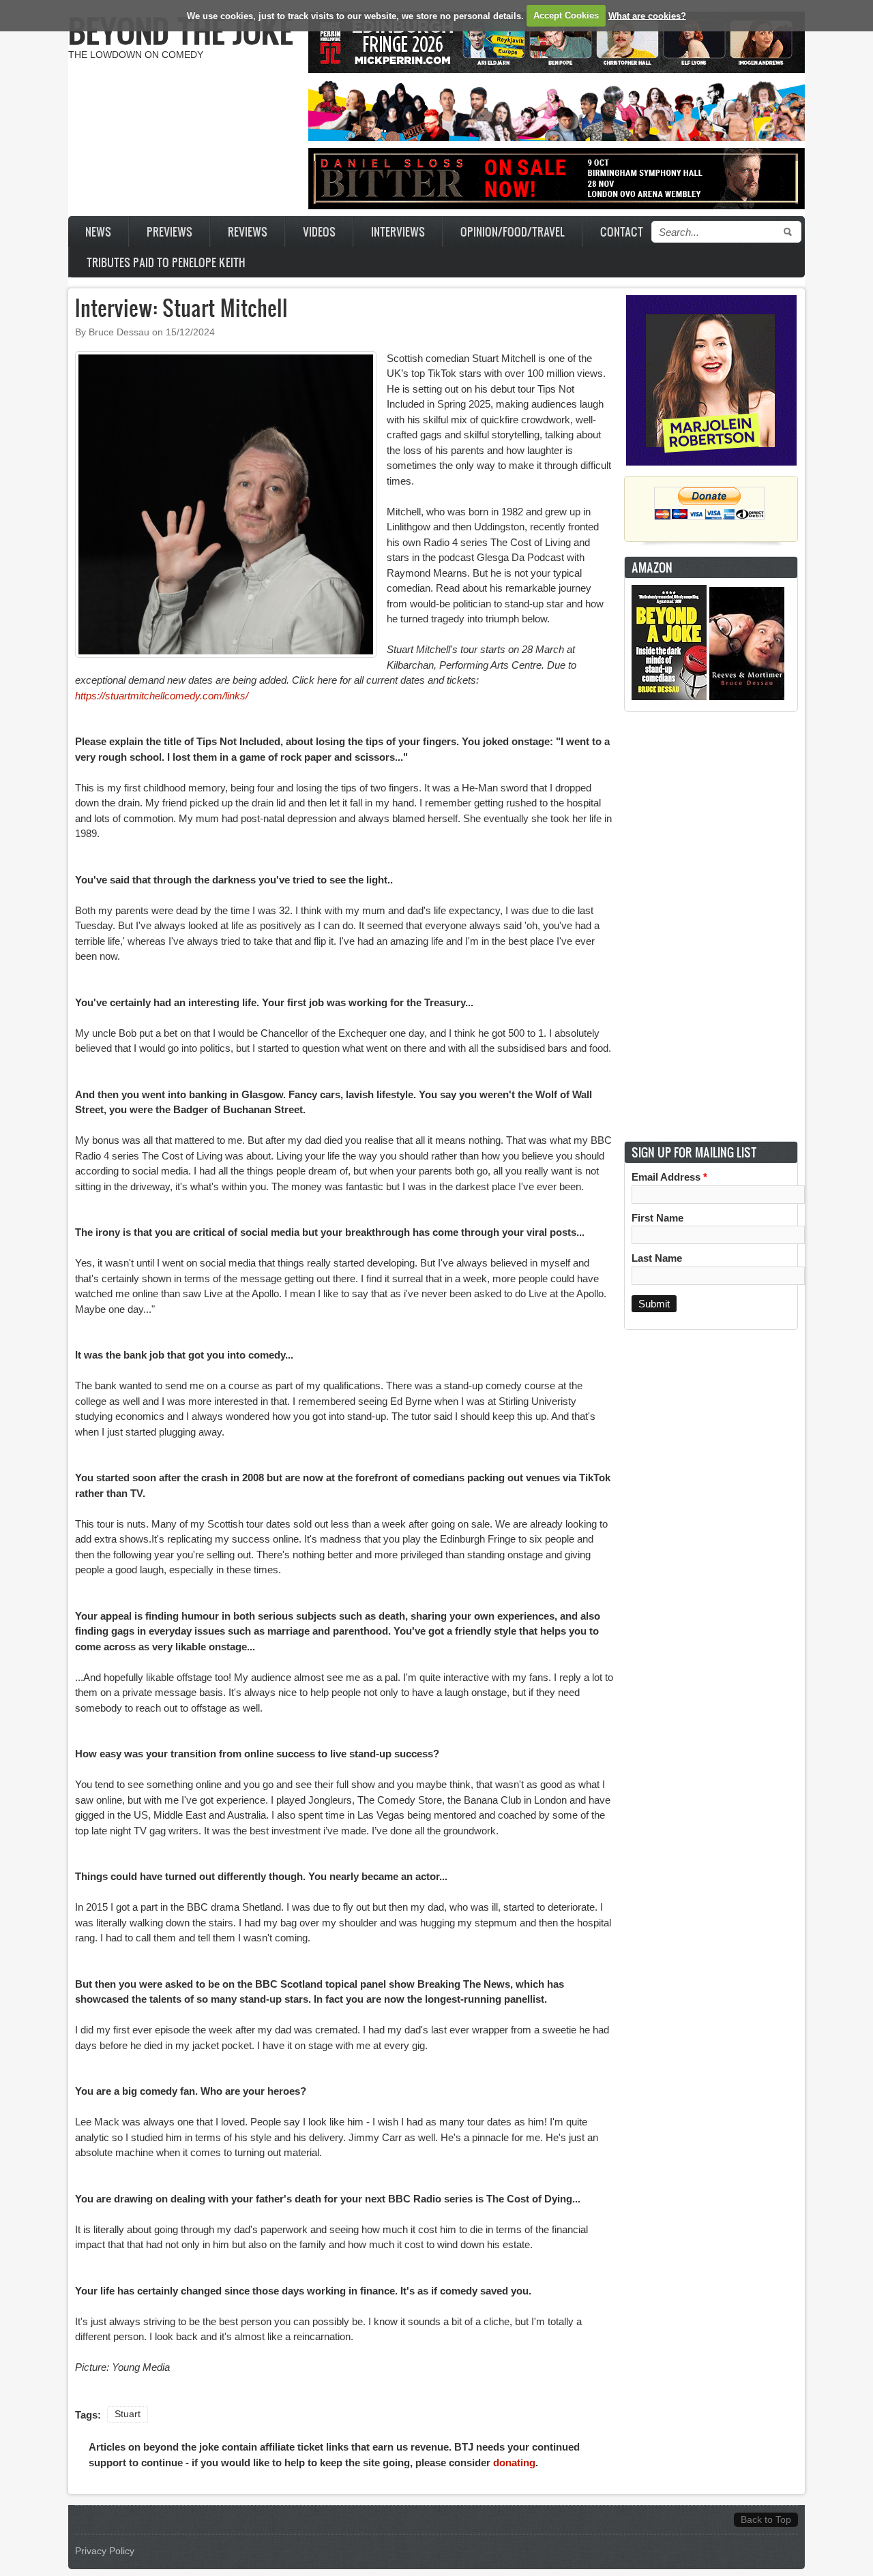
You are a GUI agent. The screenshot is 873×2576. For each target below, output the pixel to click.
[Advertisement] (711, 926)
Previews (169, 231)
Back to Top (766, 2520)
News (98, 231)
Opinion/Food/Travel (513, 231)
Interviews (398, 231)
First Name (657, 1218)
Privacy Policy (105, 2551)
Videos (319, 231)
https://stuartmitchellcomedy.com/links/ (162, 696)
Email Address (669, 1177)
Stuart (128, 2414)
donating (514, 2463)
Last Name (657, 1258)
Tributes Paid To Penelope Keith (166, 262)
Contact (622, 231)
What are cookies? (647, 15)
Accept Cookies (566, 15)
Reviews (248, 231)
